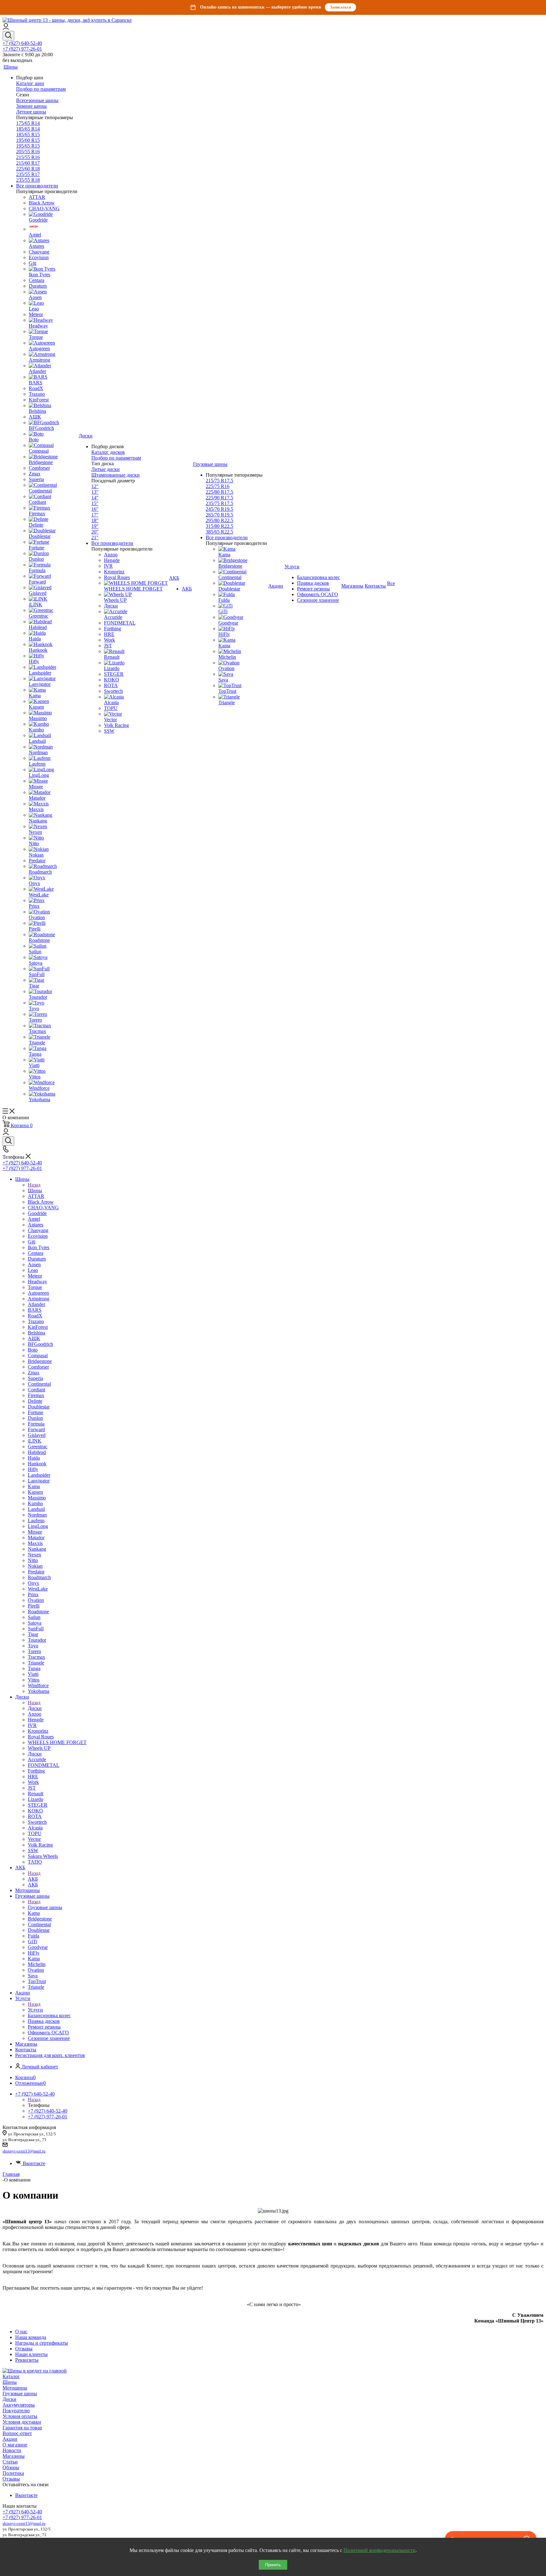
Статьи (10, 2462)
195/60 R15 (28, 140)
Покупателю (16, 2411)
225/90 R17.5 (219, 498)
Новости (12, 2450)
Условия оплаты (20, 2416)
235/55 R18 (28, 180)
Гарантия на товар (22, 2428)
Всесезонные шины (37, 100)
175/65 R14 (28, 123)
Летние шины (31, 112)
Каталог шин (30, 83)
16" (95, 509)
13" (95, 492)
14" (95, 498)
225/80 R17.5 (219, 492)
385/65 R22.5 (219, 532)
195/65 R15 (28, 146)
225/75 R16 (218, 486)
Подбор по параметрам (41, 89)
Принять (273, 2565)
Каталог (11, 2376)
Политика (13, 2473)
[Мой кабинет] (6, 28)
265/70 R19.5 (219, 515)
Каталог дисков (108, 452)
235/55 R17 (28, 174)
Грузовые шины (45, 1907)
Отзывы (11, 2479)
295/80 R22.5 (219, 520)
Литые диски (106, 469)
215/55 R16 (28, 157)
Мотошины (15, 2388)
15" (95, 503)
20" (95, 532)
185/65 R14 (28, 129)
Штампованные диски (115, 475)
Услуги (35, 2010)
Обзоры (11, 2467)
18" (95, 520)
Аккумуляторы (19, 2405)
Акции (10, 2439)
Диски (35, 1708)
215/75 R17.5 (219, 481)
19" (95, 526)
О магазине (15, 2445)
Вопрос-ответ (17, 2433)
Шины (35, 1190)
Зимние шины (31, 106)
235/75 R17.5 (219, 503)
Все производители (37, 186)
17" (95, 515)
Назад (34, 1185)
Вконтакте (34, 2163)
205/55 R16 (28, 152)
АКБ (33, 1879)
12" (95, 486)
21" (95, 537)
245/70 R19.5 (219, 509)
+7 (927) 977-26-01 (22, 49)
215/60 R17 (28, 163)
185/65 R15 (28, 134)
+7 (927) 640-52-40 (22, 43)
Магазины (14, 2456)
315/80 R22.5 (219, 526)
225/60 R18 (28, 169)
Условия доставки (22, 2422)
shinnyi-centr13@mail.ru (24, 2151)
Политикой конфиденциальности (379, 2550)
